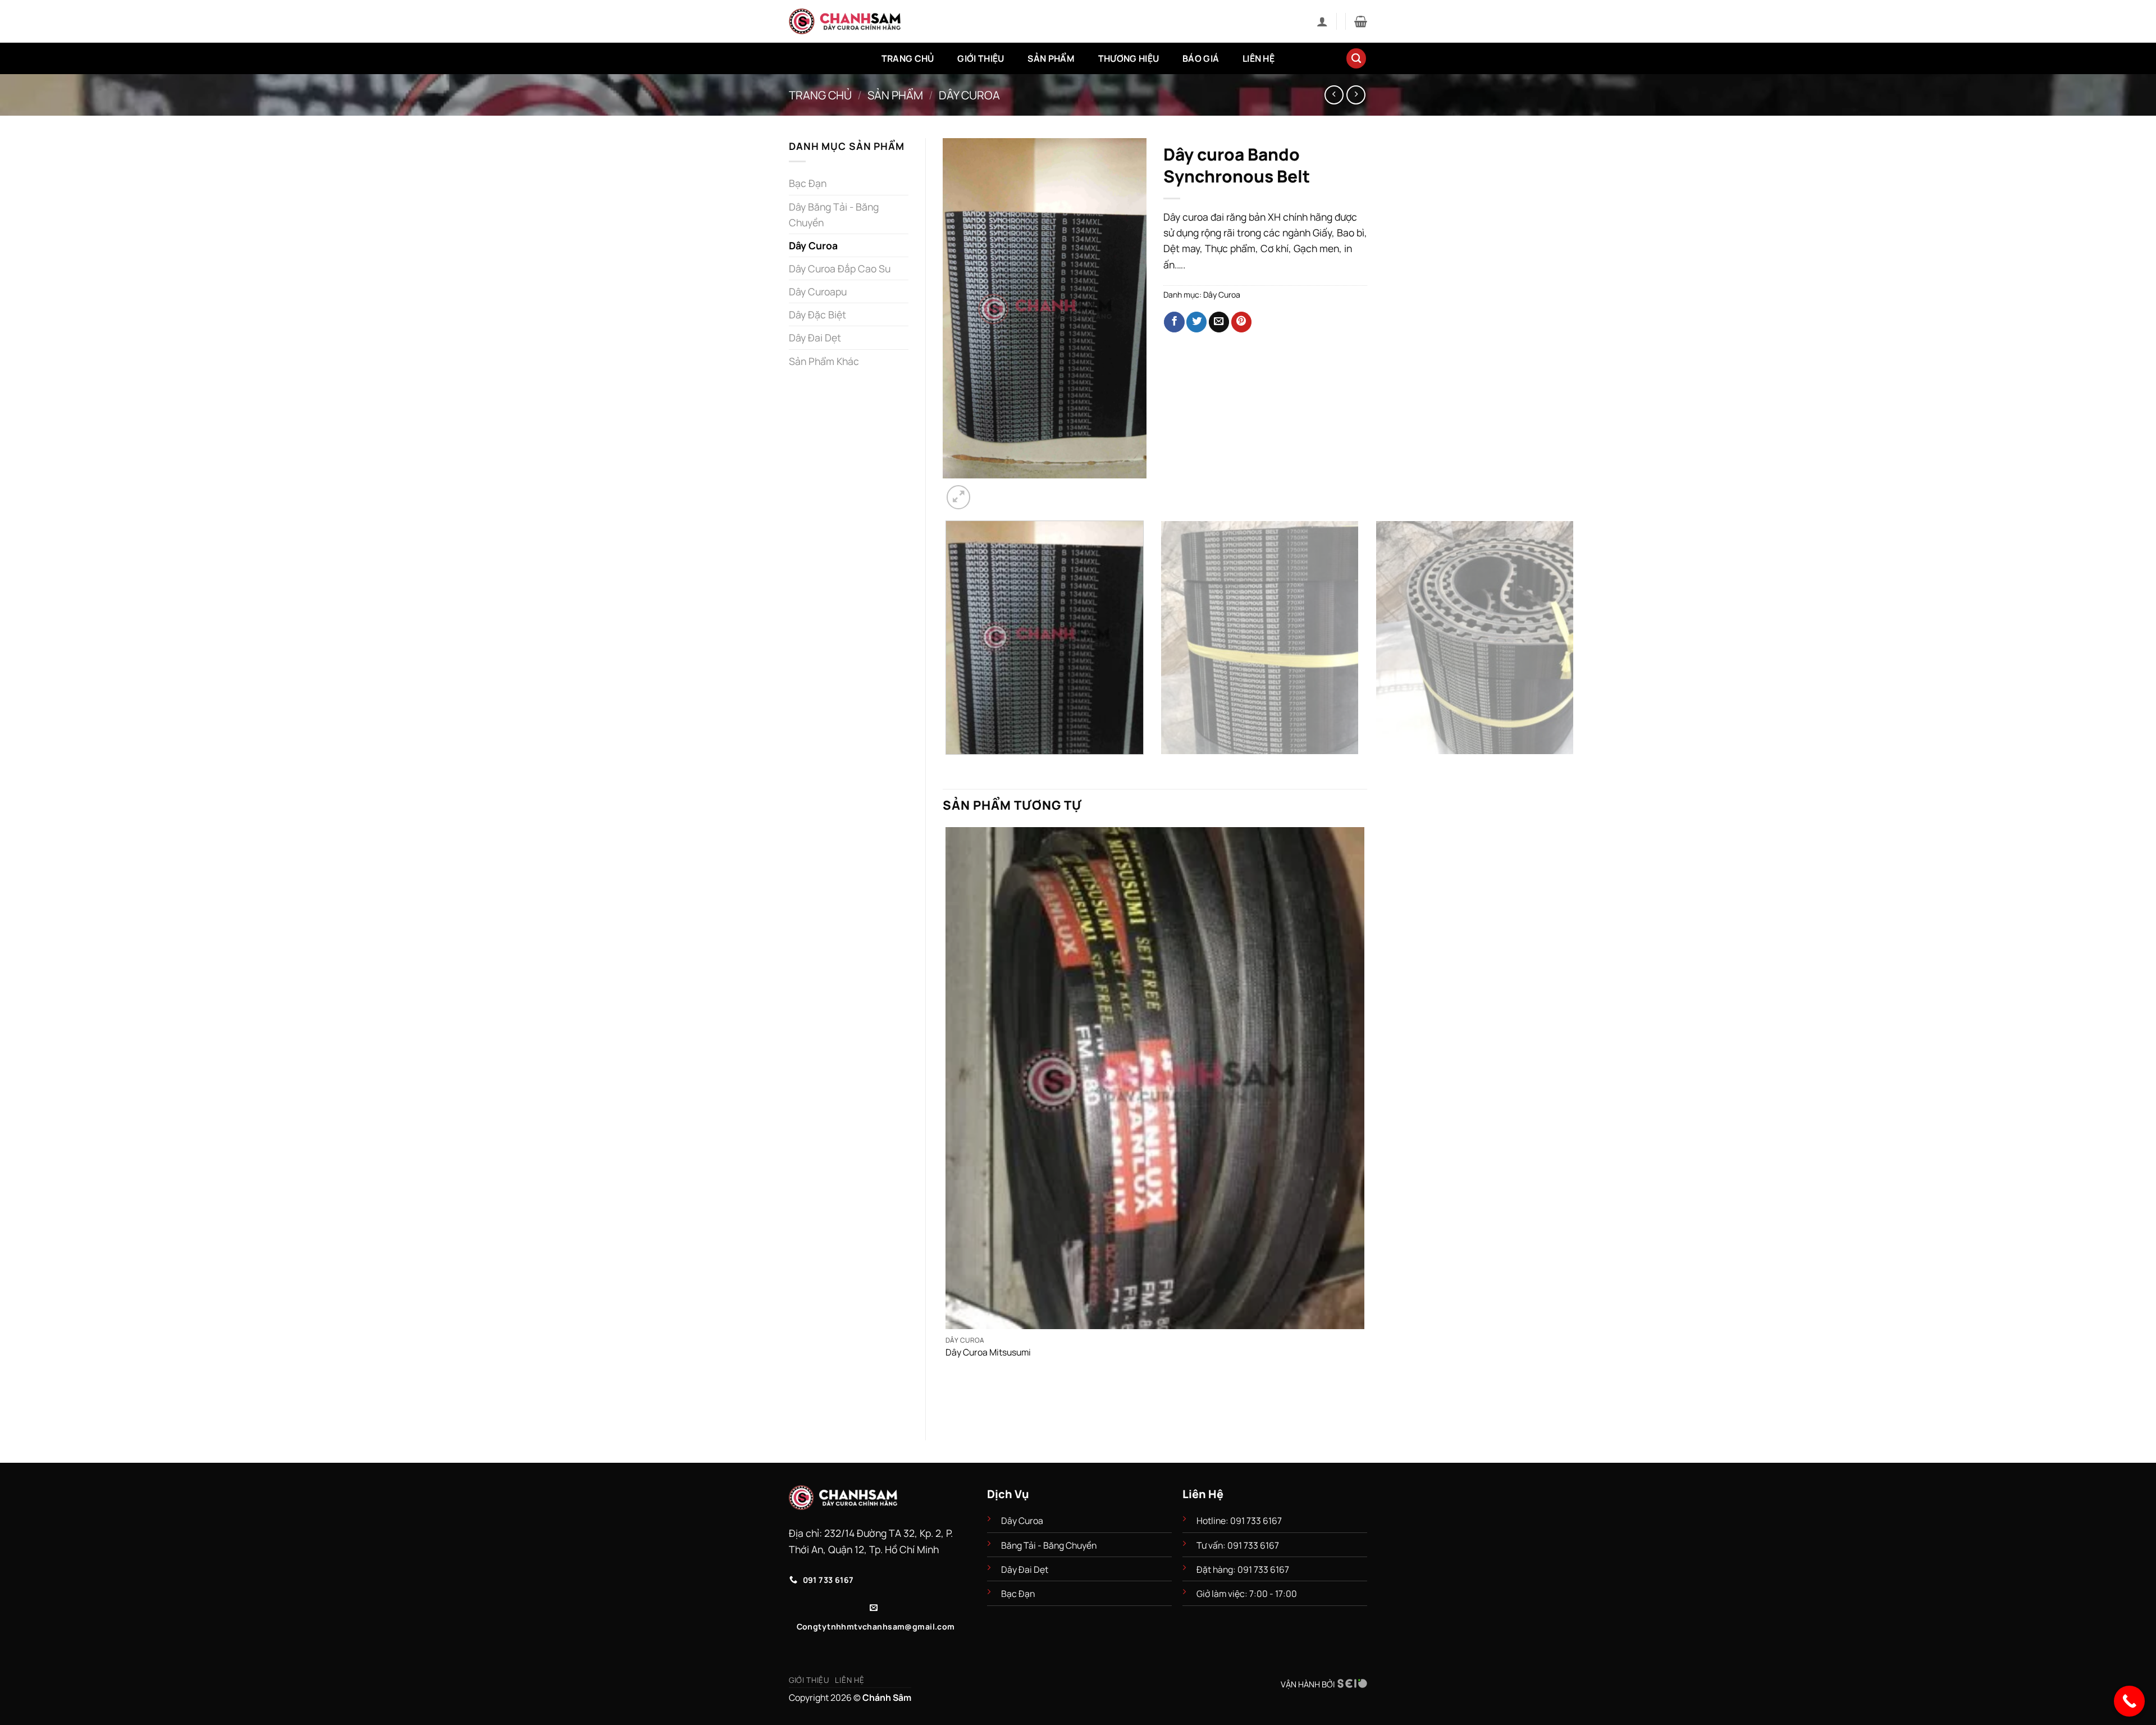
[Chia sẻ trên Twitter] (1196, 322)
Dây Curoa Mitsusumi (988, 1352)
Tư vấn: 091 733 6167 (1238, 1545)
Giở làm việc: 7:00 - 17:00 (1247, 1594)
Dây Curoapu (818, 291)
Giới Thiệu (981, 58)
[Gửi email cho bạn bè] (1219, 322)
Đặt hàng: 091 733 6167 (1244, 1569)
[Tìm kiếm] (1356, 58)
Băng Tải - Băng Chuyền (1049, 1545)
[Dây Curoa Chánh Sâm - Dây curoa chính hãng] (845, 21)
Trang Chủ (908, 58)
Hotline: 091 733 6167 (1240, 1521)
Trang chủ (820, 95)
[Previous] (949, 767)
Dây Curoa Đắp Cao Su (840, 268)
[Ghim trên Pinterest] (1241, 322)
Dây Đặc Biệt (817, 314)
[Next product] (1334, 95)
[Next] (988, 490)
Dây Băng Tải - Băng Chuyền (834, 215)
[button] (1322, 21)
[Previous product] (1356, 95)
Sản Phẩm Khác (824, 361)
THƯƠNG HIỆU (1129, 58)
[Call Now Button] (2129, 1701)
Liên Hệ (1259, 58)
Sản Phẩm (1051, 58)
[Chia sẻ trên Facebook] (1174, 322)
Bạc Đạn (808, 183)
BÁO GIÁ (1201, 58)
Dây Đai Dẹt (815, 337)
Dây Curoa (969, 95)
